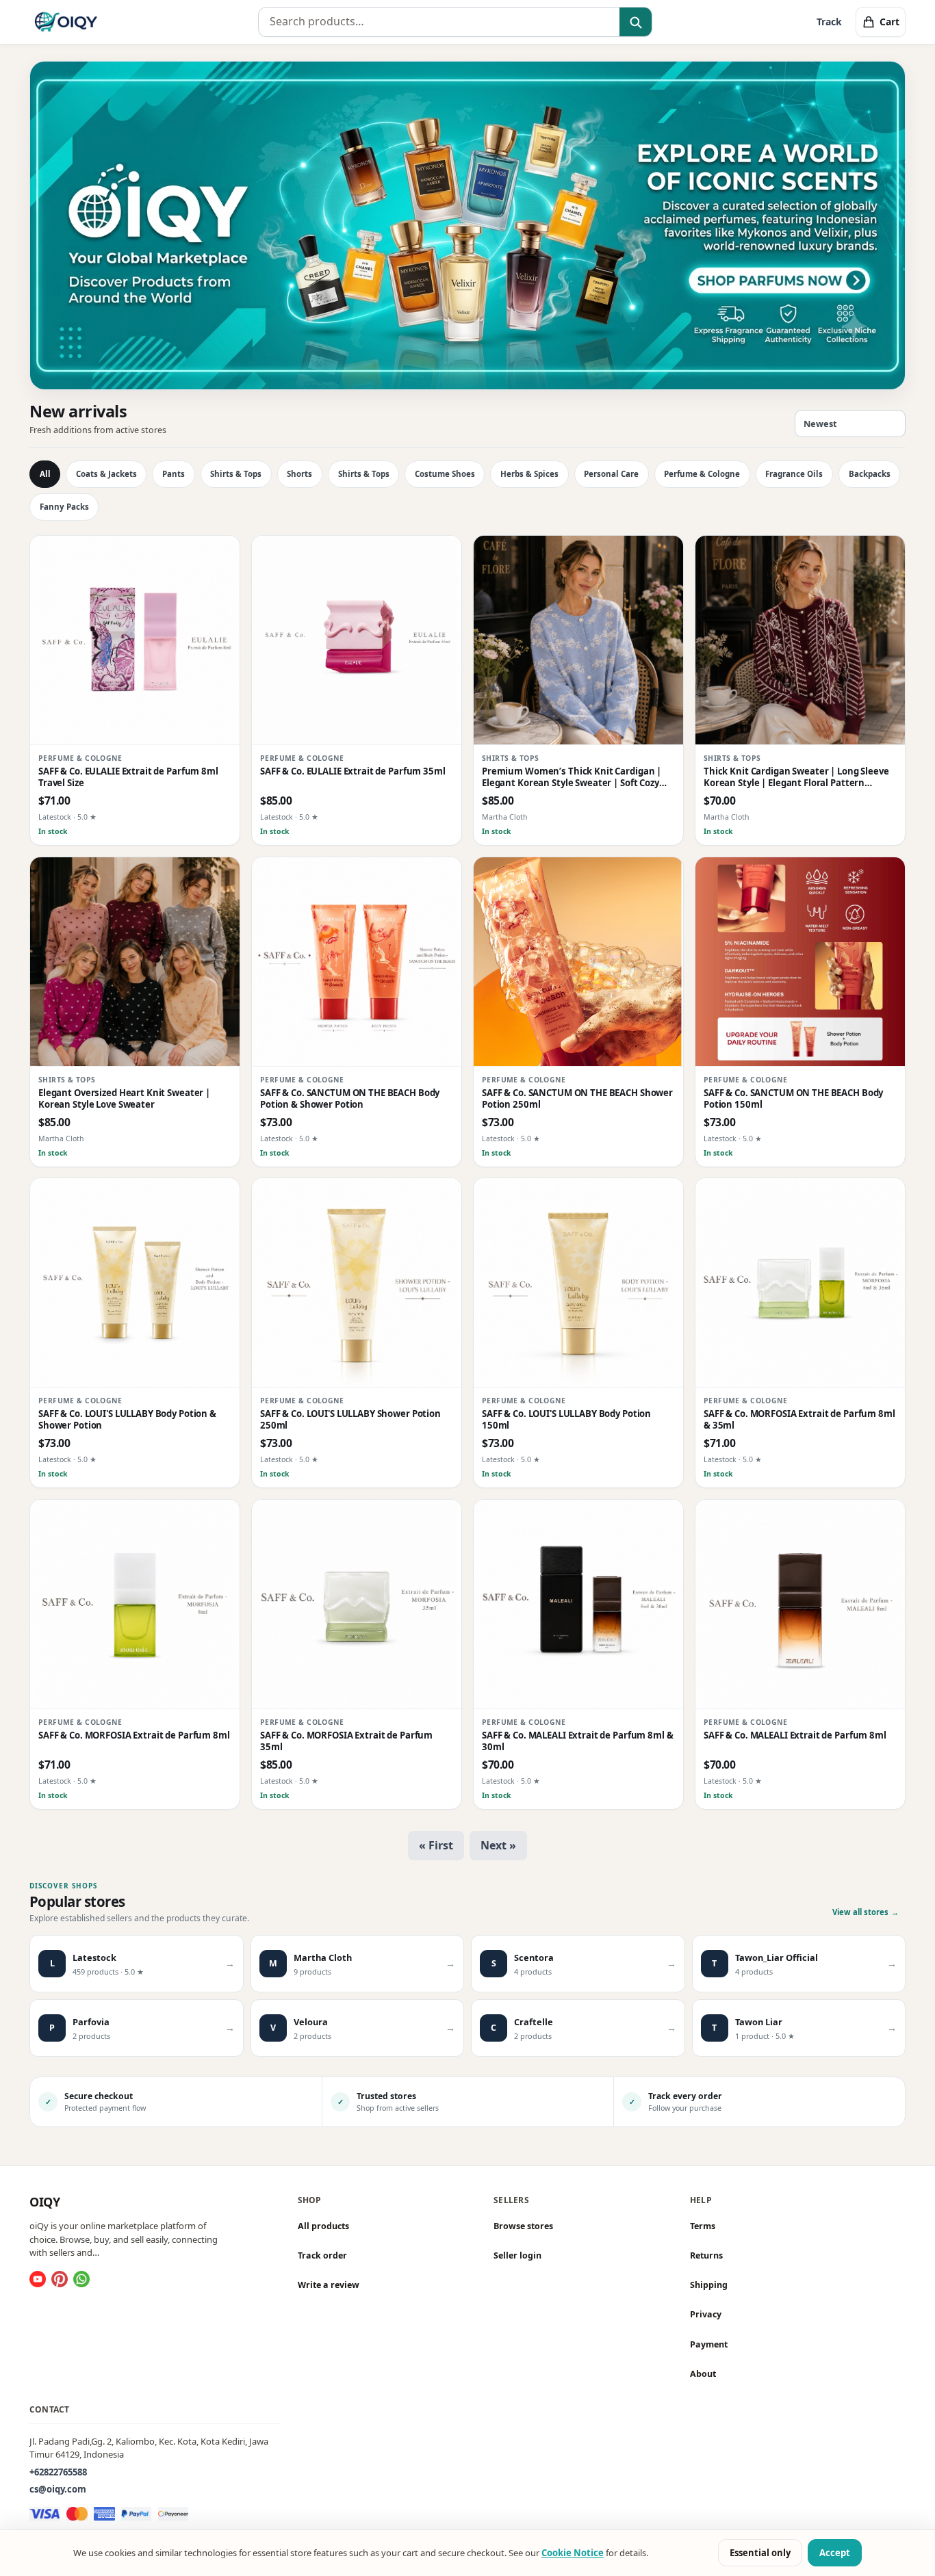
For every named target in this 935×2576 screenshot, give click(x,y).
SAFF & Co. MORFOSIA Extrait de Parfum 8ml (134, 1735)
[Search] (636, 23)
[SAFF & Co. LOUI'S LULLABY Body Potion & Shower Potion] (135, 1283)
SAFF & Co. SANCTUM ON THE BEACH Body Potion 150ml (793, 1099)
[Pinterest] (60, 2279)
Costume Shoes (445, 474)
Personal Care (611, 474)
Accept (835, 2553)
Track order (322, 2255)
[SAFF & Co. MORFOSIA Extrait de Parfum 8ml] (135, 1604)
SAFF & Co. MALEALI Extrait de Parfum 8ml (795, 1735)
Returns (706, 2255)
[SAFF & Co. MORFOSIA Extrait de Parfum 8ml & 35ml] (800, 1283)
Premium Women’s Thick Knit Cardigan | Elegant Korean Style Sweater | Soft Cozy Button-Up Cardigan (572, 778)
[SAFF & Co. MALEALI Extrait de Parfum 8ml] (800, 1604)
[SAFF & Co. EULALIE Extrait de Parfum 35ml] (357, 640)
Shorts (299, 474)
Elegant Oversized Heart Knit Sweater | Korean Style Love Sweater (124, 1099)
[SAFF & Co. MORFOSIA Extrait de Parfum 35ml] (357, 1604)
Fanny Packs (64, 507)
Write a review (329, 2285)
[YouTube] (38, 2279)
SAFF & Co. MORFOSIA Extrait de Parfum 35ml (346, 1741)
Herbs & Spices (529, 474)
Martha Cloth (505, 818)
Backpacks (870, 474)
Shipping (709, 2285)
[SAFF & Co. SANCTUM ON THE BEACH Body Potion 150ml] (800, 962)
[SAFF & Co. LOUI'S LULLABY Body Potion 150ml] (578, 1283)
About (703, 2374)
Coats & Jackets (106, 474)
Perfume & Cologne (702, 474)
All (45, 474)
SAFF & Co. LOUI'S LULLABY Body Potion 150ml (566, 1420)
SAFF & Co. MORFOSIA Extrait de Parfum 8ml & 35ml (799, 1420)
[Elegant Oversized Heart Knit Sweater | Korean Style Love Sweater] (135, 962)
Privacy (706, 2314)
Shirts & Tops (236, 474)
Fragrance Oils (794, 474)
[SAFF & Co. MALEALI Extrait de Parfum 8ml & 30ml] (578, 1604)
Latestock (55, 818)
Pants (174, 474)
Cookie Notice (573, 2553)
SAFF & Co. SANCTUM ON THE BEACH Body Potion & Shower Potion (350, 1099)
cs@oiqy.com (58, 2489)
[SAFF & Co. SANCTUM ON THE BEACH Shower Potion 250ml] (578, 962)
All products (323, 2226)
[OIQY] (66, 22)
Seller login (517, 2255)
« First (436, 1845)
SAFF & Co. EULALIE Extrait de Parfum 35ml (353, 771)
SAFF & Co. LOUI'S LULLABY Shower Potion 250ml (350, 1420)
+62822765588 (58, 2471)
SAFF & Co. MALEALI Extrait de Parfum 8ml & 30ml (578, 1741)
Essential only (760, 2553)
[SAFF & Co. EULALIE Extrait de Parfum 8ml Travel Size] (135, 640)
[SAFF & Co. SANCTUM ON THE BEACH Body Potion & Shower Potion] (357, 962)
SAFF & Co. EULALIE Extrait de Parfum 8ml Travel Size (128, 777)
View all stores (866, 1912)
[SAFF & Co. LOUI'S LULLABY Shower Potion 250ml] (357, 1283)
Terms (703, 2226)
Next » (498, 1845)
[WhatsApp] (81, 2279)
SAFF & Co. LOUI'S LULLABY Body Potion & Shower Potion (127, 1420)
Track (829, 22)
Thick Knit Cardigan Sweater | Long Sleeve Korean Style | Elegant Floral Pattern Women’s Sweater (796, 778)
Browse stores (523, 2226)
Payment (709, 2344)
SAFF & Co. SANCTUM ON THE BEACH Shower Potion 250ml (577, 1099)
